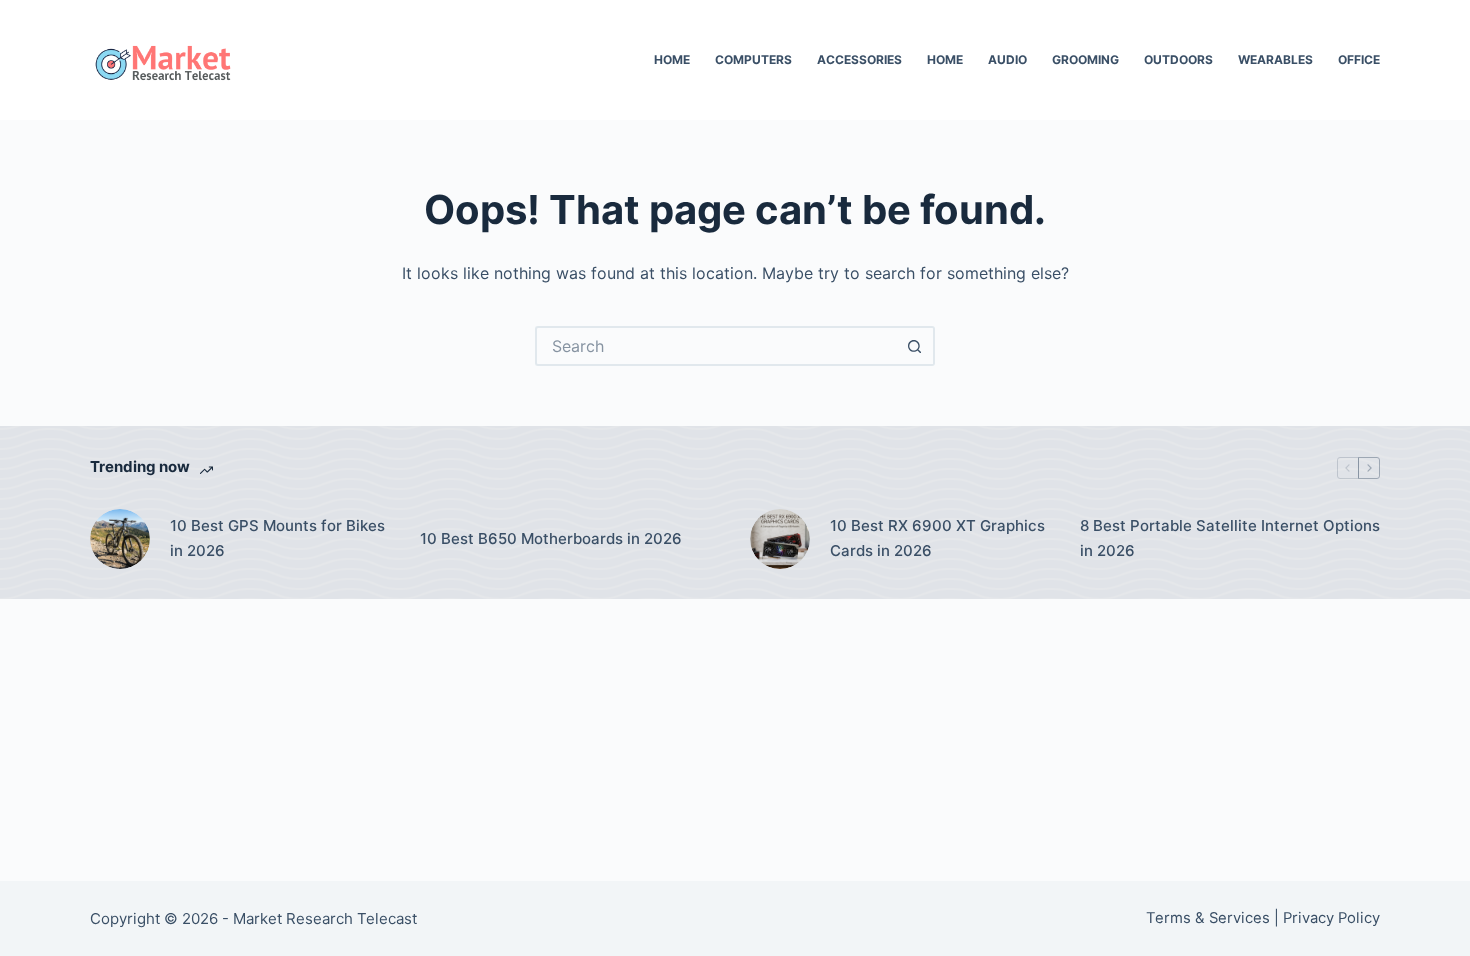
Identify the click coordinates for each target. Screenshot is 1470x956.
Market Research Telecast (325, 918)
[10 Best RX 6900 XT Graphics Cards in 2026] (780, 539)
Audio (1007, 59)
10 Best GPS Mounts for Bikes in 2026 (277, 538)
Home (672, 59)
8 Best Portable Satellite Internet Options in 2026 (1230, 538)
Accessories (859, 59)
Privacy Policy (1331, 918)
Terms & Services (1208, 918)
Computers (753, 59)
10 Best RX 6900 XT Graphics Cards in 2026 (937, 538)
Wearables (1275, 59)
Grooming (1085, 59)
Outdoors (1178, 59)
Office (1359, 59)
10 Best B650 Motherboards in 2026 (551, 538)
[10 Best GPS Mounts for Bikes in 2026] (120, 539)
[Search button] (915, 346)
